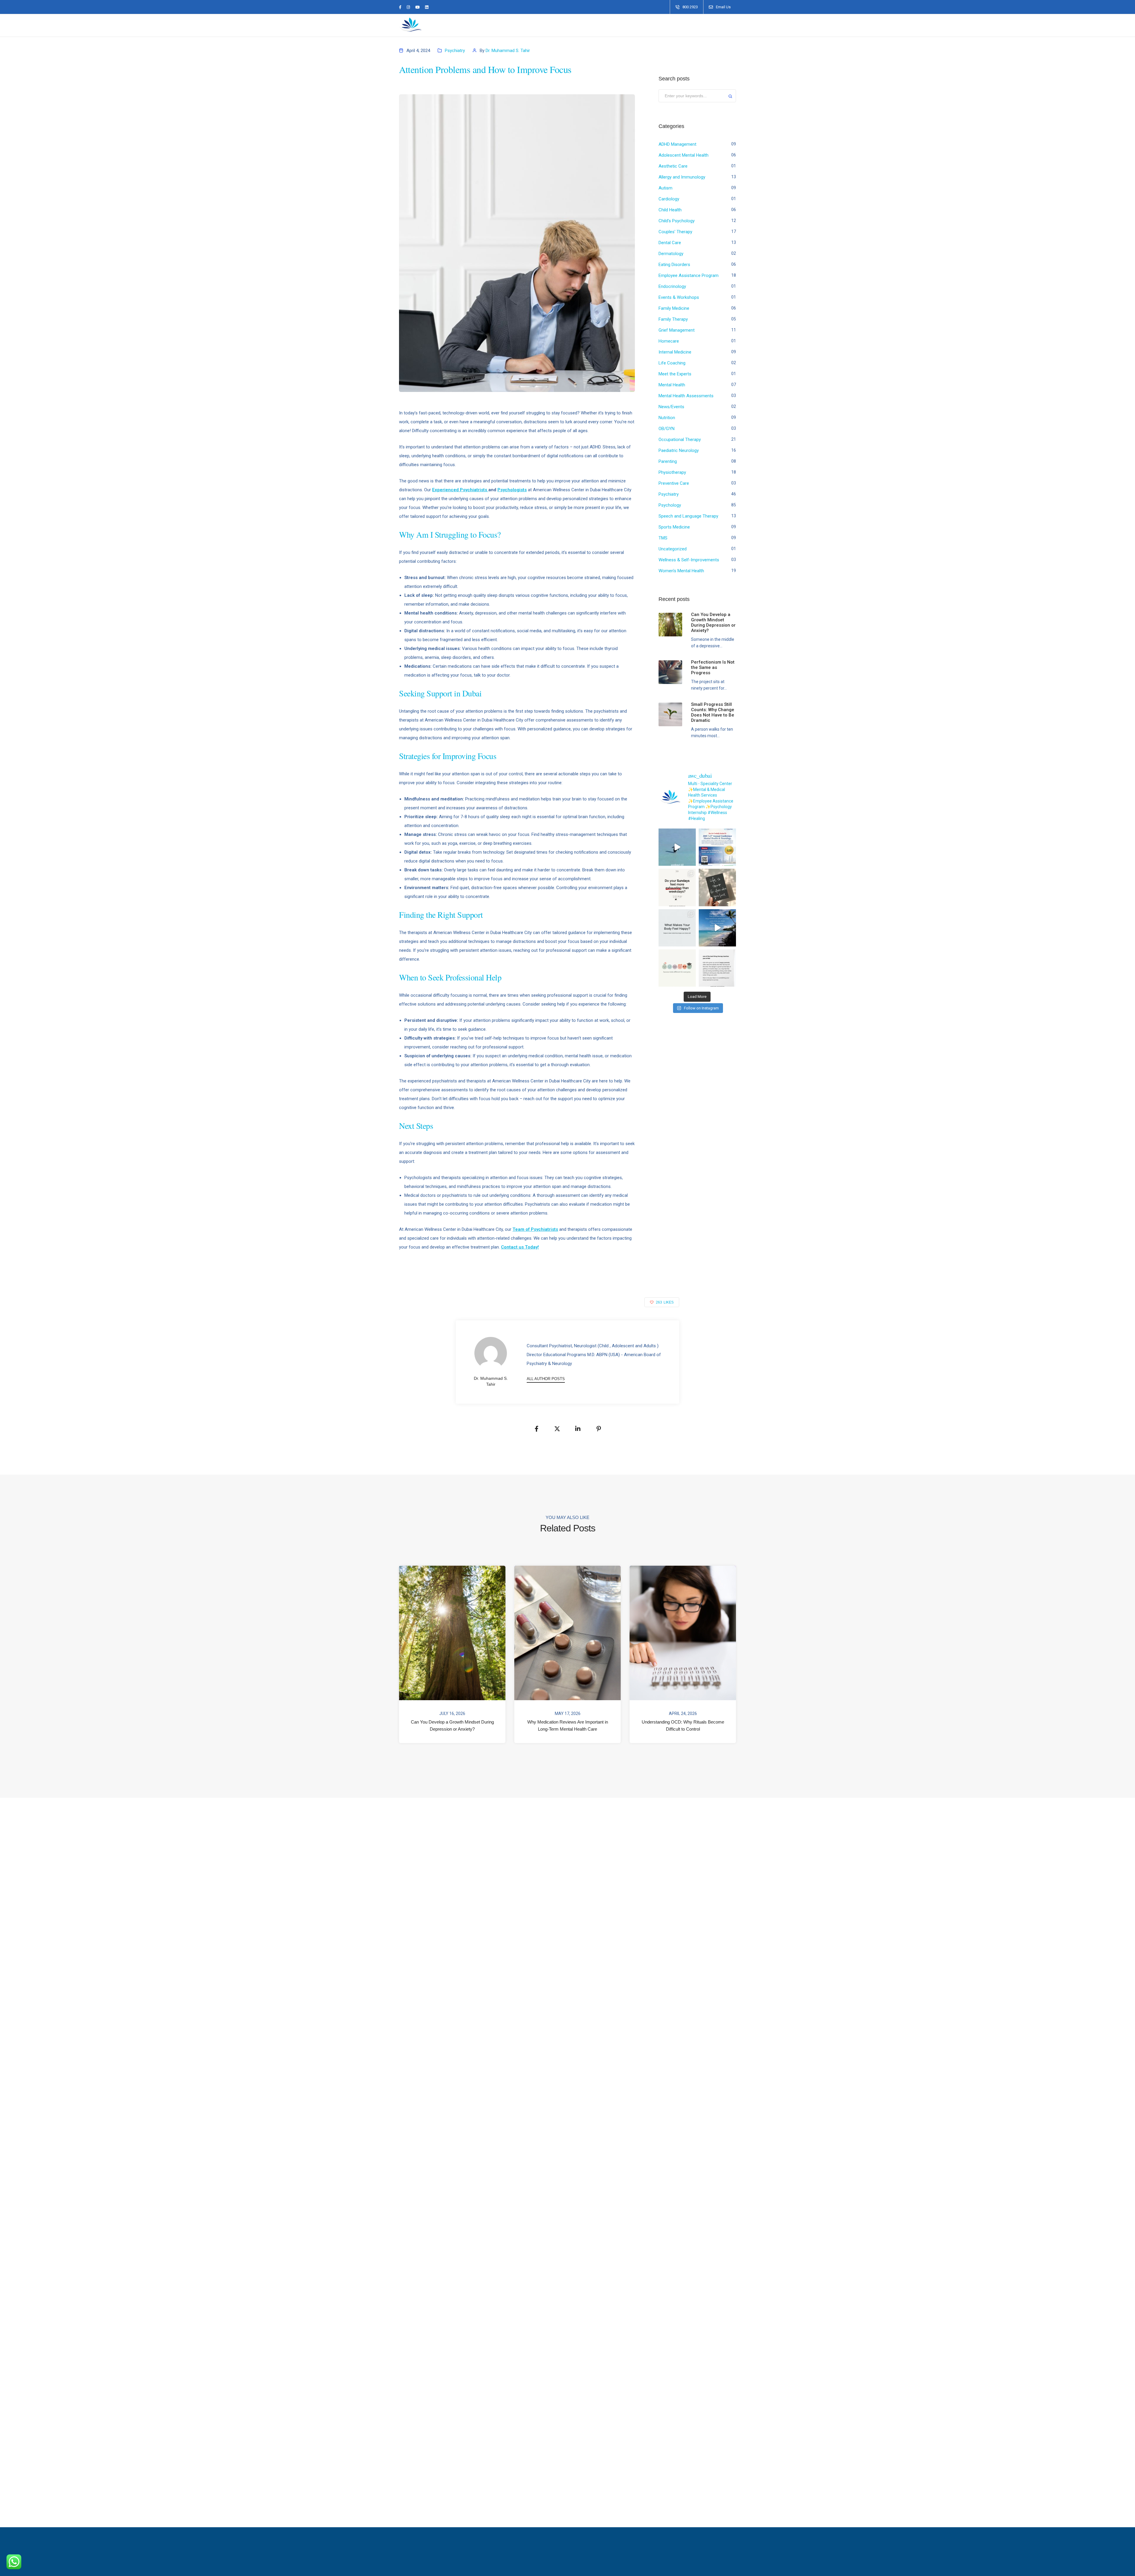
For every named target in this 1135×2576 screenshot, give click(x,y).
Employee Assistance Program (689, 275)
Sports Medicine (674, 527)
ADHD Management (677, 144)
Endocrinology (672, 286)
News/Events (671, 407)
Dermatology (671, 254)
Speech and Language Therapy (688, 516)
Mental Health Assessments (686, 396)
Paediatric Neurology (679, 450)
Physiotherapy (672, 472)
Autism (665, 188)
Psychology (670, 505)
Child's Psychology (677, 221)
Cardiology (669, 199)
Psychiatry (455, 51)
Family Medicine (674, 308)
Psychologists (512, 490)
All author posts (546, 1379)
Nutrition (667, 418)
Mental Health (672, 385)
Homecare (669, 341)
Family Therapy (673, 319)
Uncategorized (673, 549)
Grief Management (677, 330)
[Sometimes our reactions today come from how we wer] (717, 968)
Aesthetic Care (673, 166)
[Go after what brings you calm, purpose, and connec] (717, 887)
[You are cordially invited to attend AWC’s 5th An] (717, 847)
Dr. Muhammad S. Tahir (508, 51)
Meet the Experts (675, 374)
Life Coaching (672, 363)
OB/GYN (667, 429)
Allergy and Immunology (682, 177)
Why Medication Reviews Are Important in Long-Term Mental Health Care (568, 1725)
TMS (663, 538)
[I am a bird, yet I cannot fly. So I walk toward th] (677, 847)
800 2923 (690, 7)
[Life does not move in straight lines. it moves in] (717, 928)
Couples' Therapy (675, 232)
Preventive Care (674, 483)
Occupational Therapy (680, 440)
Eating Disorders (674, 265)
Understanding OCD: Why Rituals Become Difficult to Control (683, 1725)
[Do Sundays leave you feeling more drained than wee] (677, 887)
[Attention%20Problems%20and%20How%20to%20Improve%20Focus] (536, 1429)
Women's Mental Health (681, 571)
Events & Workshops (679, 297)
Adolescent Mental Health (684, 155)
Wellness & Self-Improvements (689, 560)
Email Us (723, 7)
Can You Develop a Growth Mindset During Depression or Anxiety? (452, 1725)
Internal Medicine (675, 352)
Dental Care (670, 243)
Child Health (670, 210)
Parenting (668, 461)
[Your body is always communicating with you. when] (677, 928)
